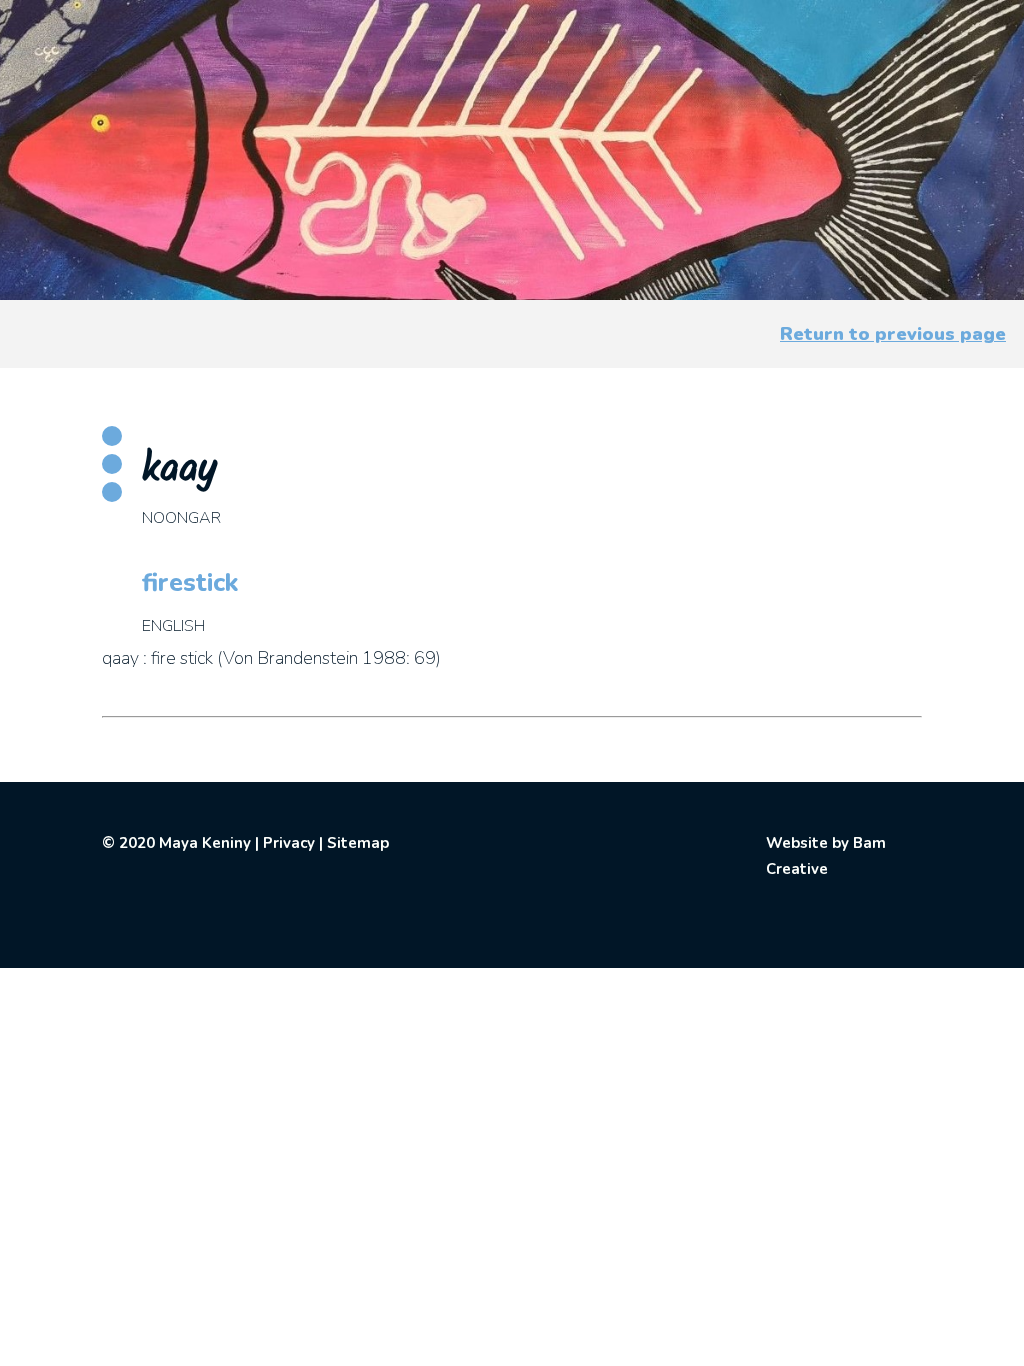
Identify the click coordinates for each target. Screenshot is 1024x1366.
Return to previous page (893, 334)
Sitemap (358, 843)
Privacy (289, 843)
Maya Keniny (205, 843)
